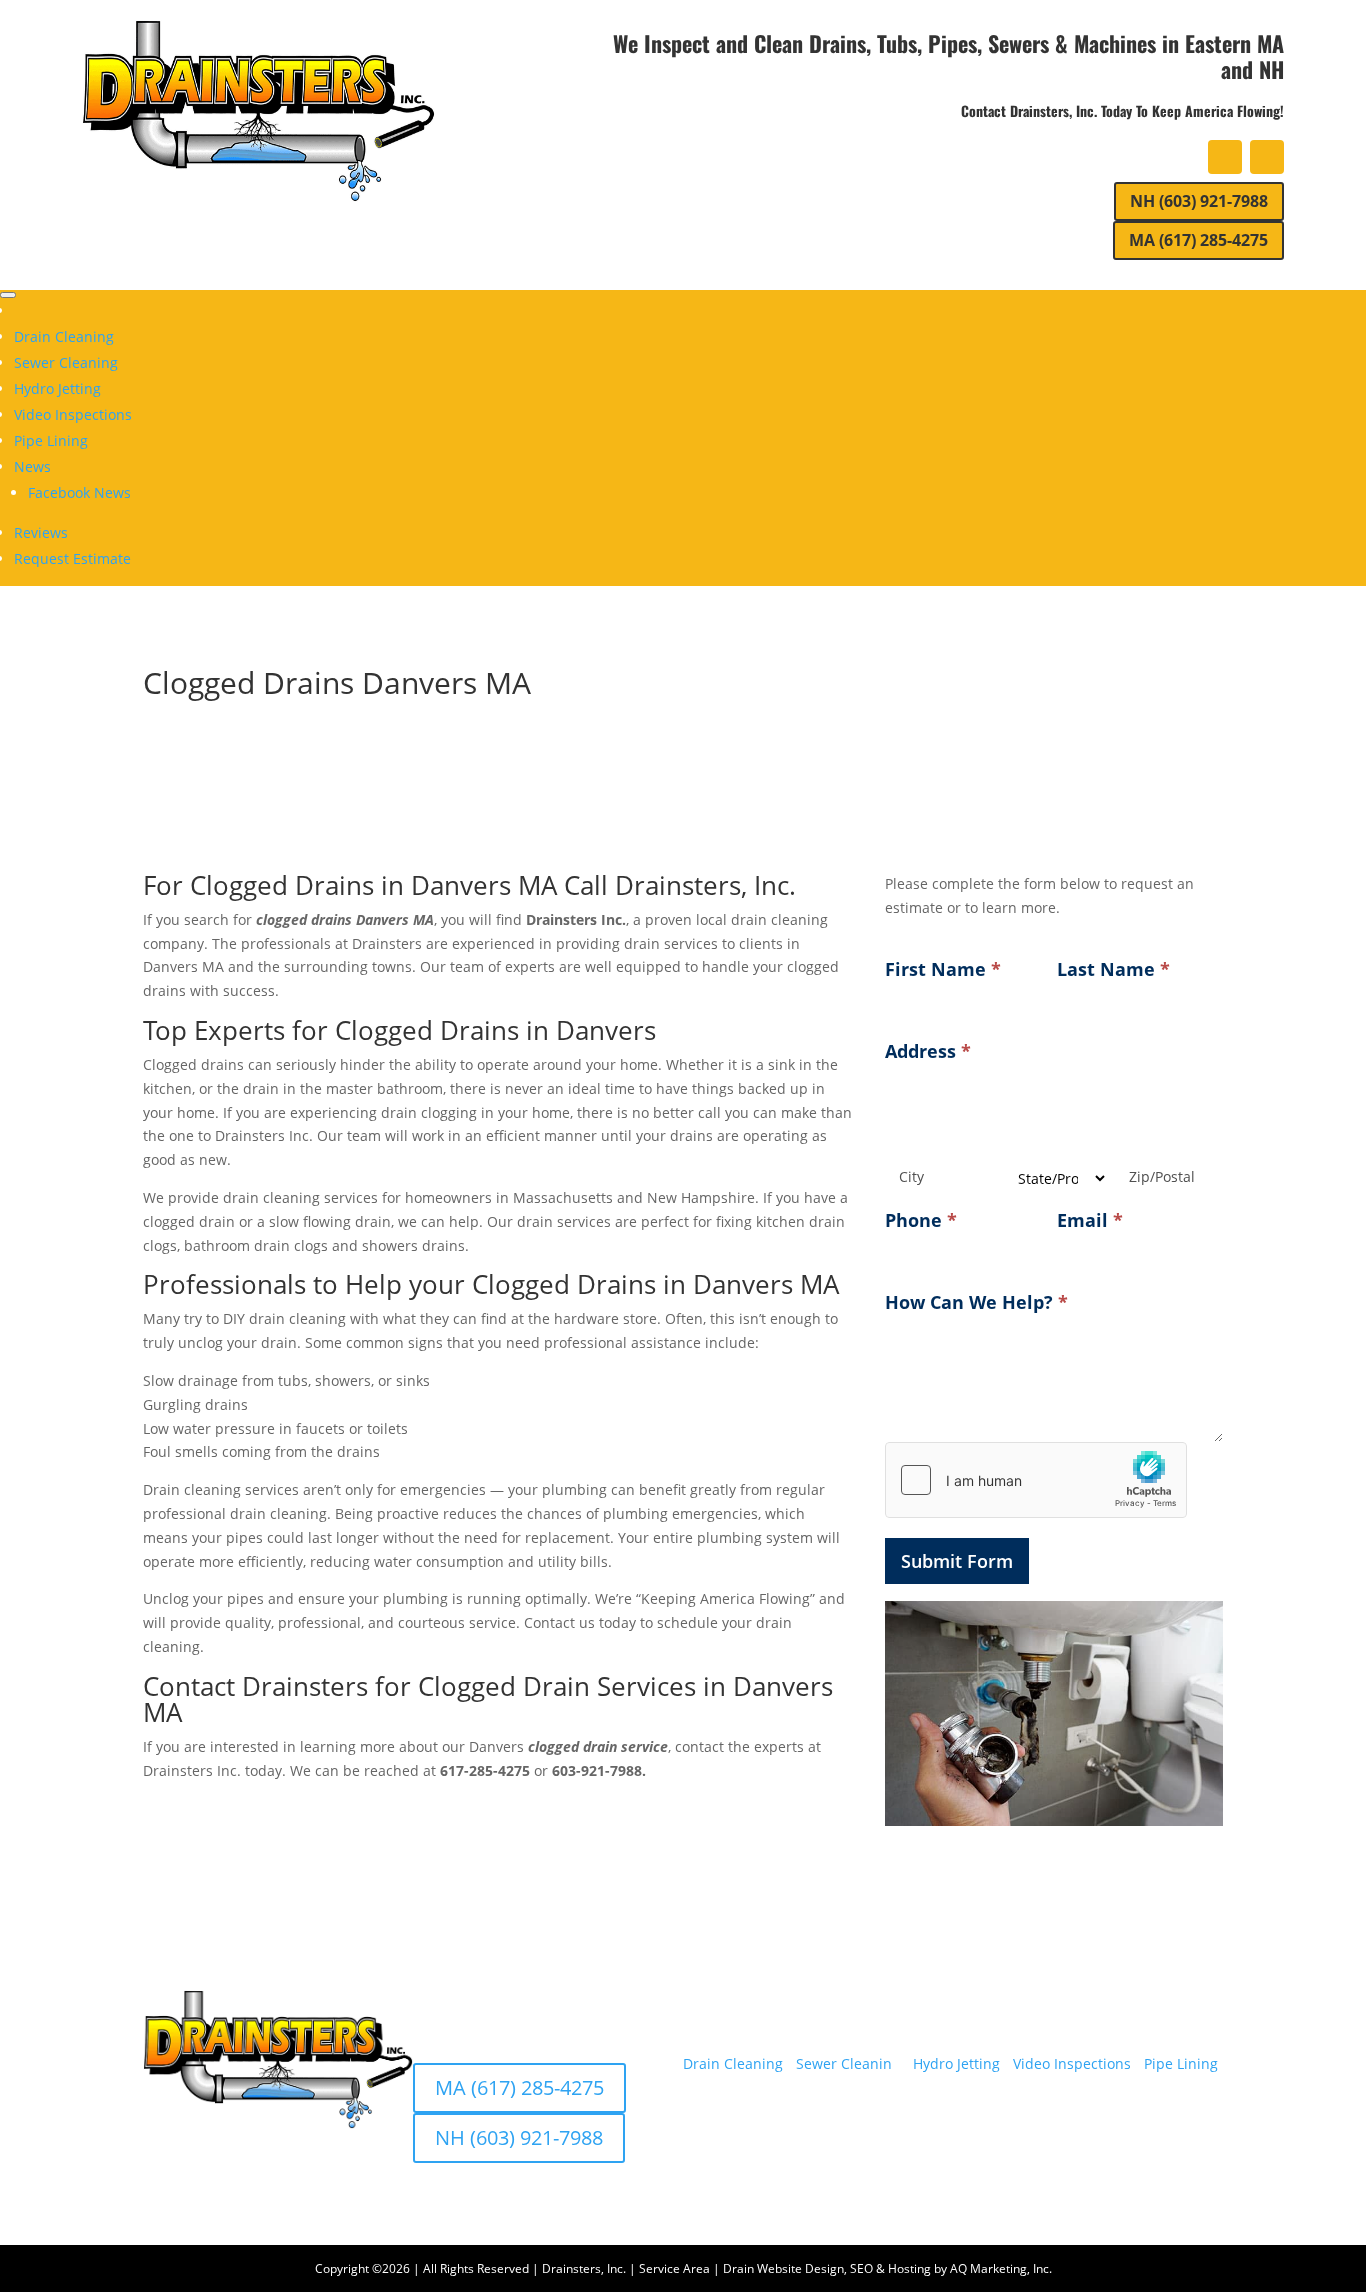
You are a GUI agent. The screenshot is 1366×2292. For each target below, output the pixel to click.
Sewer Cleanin (844, 2063)
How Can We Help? (976, 1302)
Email (1090, 1220)
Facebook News (79, 492)
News (32, 466)
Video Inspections (73, 414)
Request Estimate (72, 558)
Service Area (674, 2268)
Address (928, 1051)
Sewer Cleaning (66, 362)
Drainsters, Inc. (584, 2268)
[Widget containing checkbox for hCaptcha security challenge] (1036, 1480)
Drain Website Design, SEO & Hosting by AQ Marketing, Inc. (887, 2268)
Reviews (41, 532)
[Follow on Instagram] (1267, 157)
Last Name (1113, 969)
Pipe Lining (51, 440)
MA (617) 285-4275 (1198, 240)
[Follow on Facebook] (1225, 157)
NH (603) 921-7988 (1199, 201)
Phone (921, 1220)
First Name (943, 969)
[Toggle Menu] (8, 295)
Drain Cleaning (64, 336)
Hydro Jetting (57, 388)
